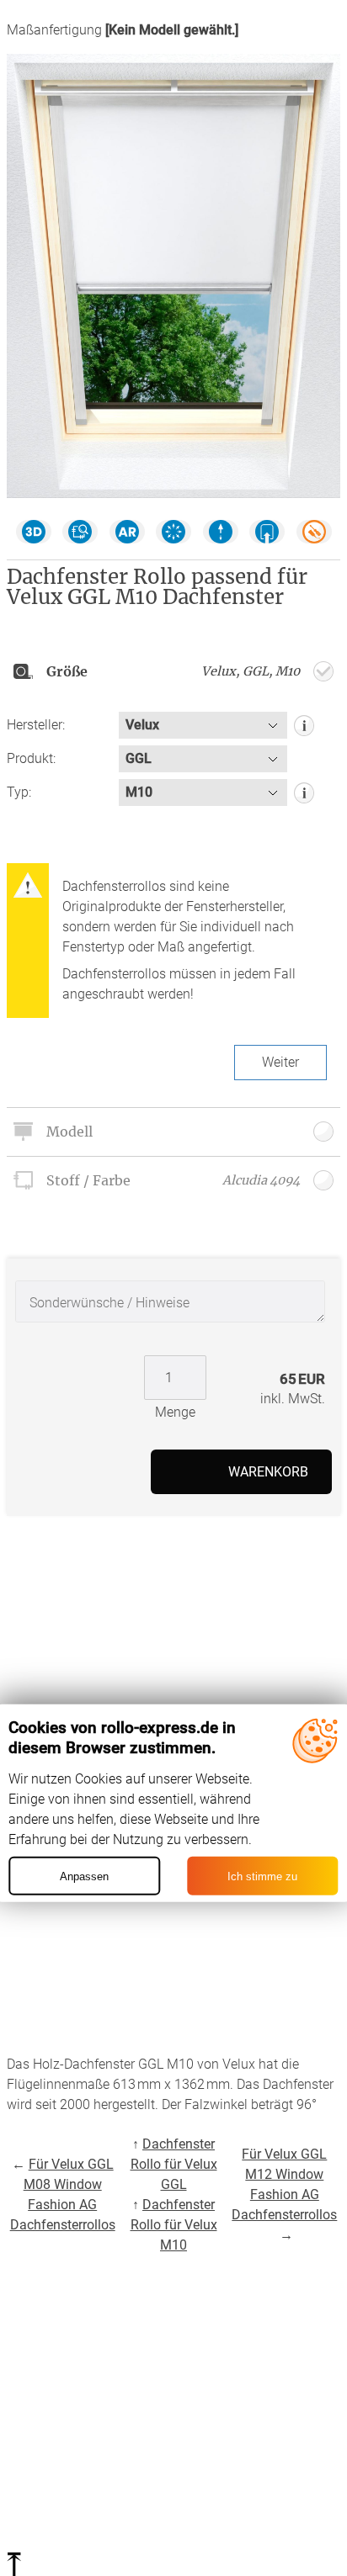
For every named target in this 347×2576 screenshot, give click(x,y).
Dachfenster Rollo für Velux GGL (174, 2164)
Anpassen (84, 1876)
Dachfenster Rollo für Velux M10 (174, 2225)
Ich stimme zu (262, 1876)
